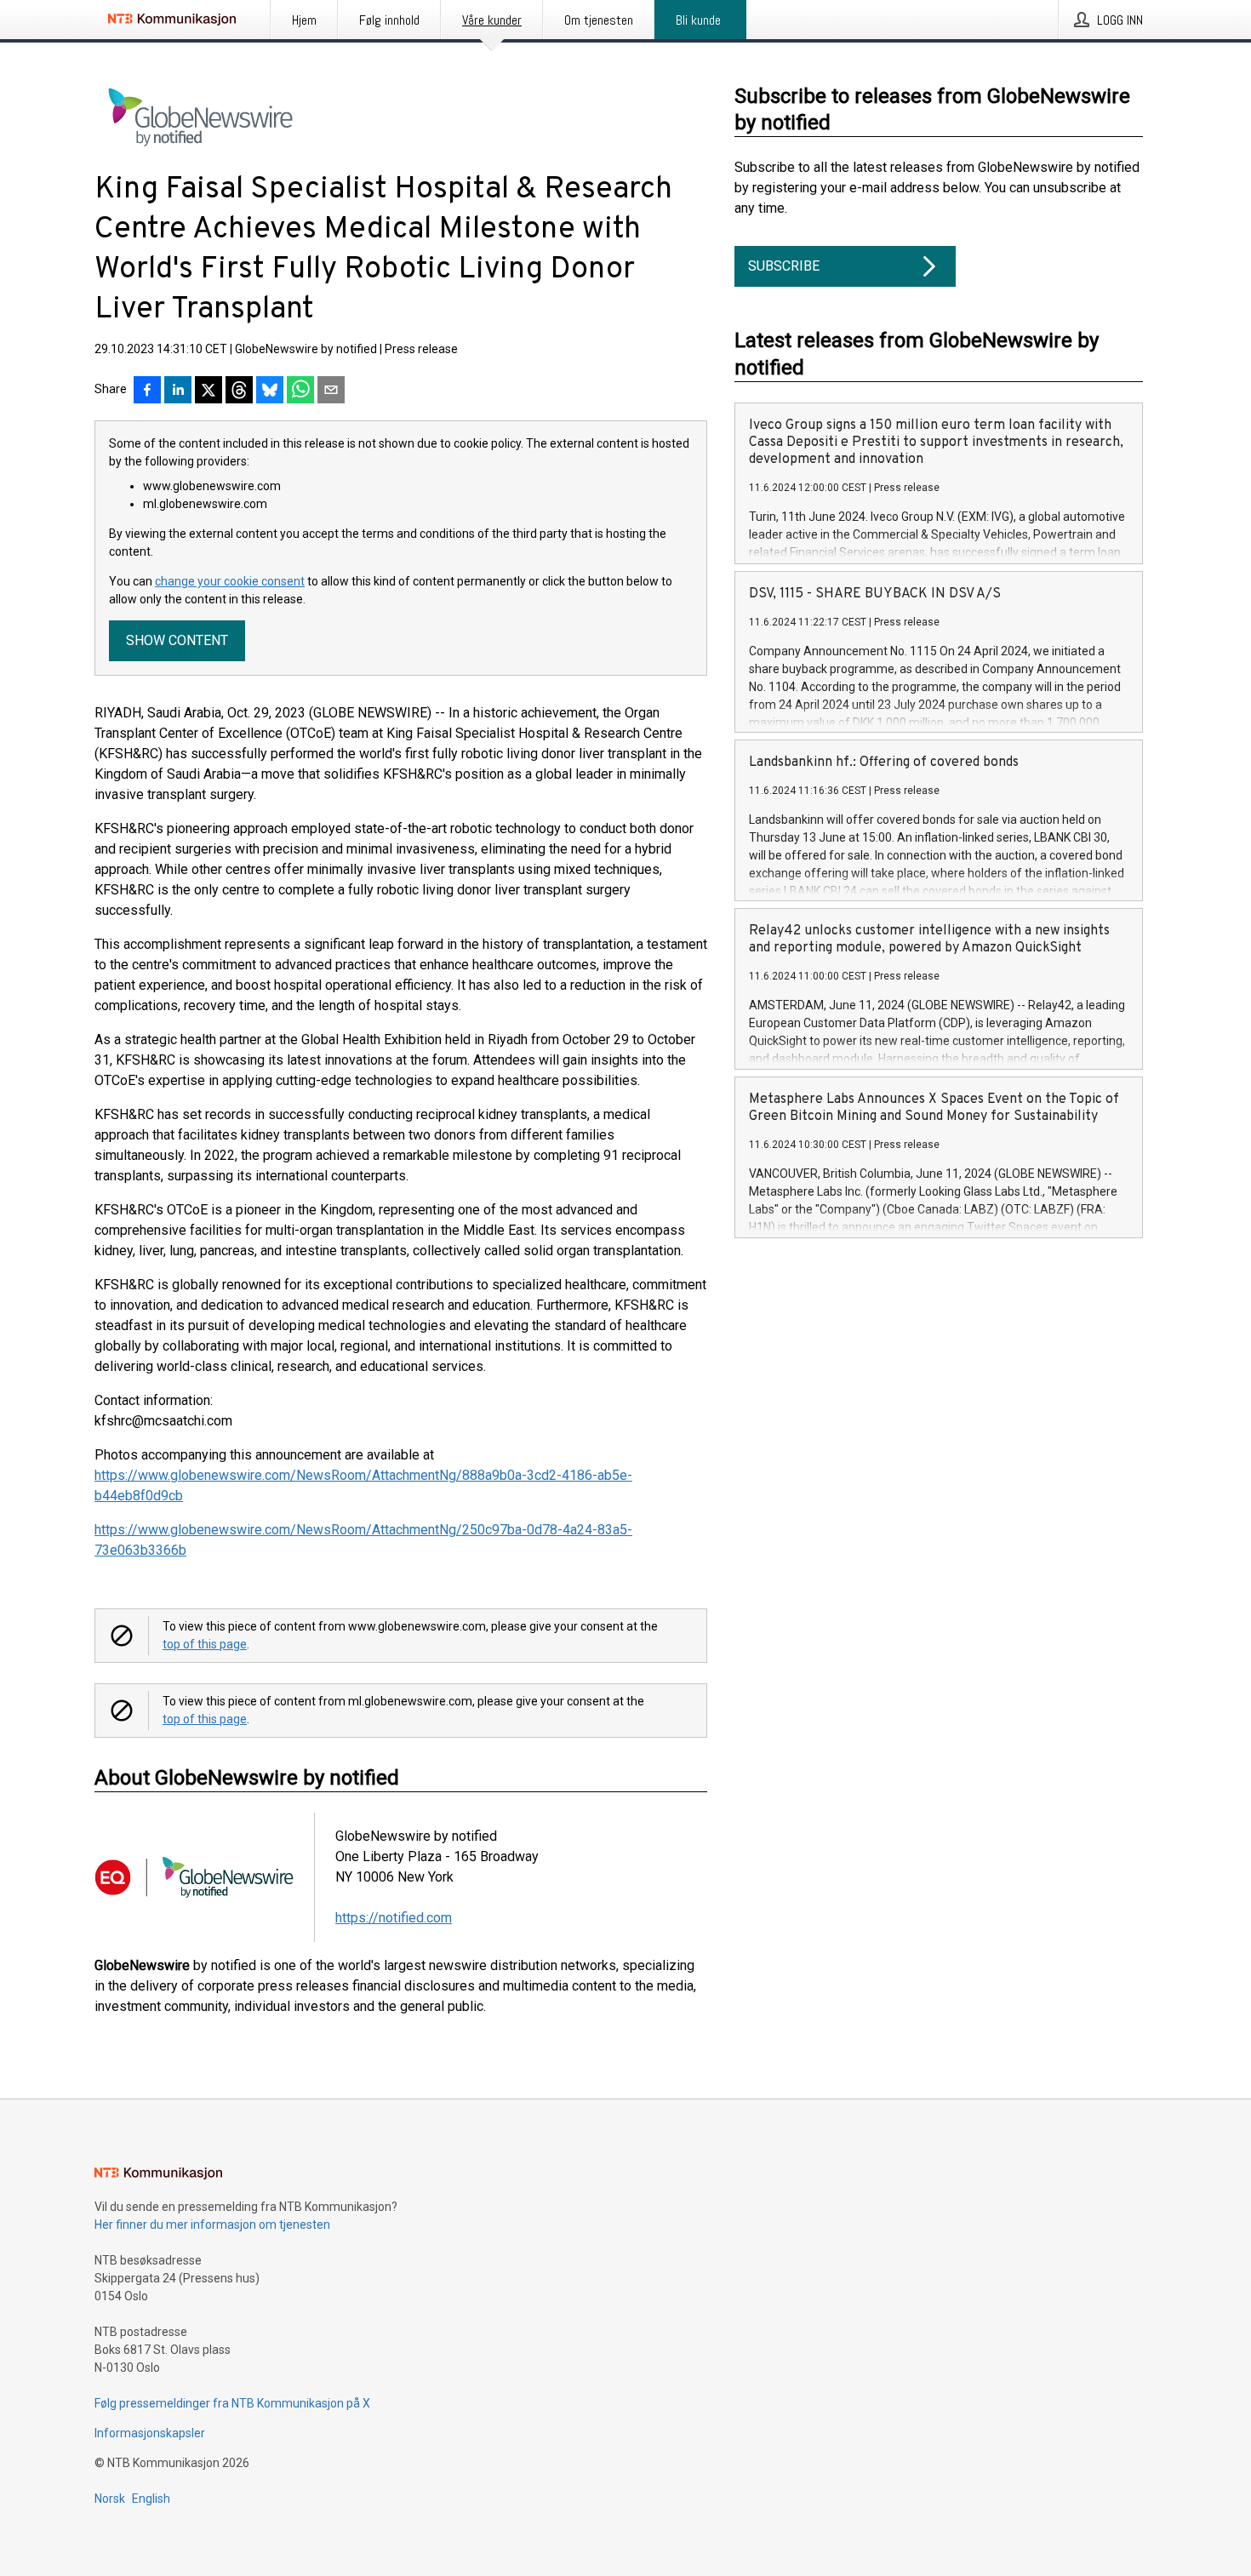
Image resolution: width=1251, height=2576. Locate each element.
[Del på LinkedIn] (178, 391)
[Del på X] (208, 391)
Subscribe (784, 266)
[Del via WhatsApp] (300, 391)
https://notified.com (394, 1918)
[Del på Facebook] (147, 391)
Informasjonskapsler (150, 2433)
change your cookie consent (230, 581)
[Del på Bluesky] (270, 391)
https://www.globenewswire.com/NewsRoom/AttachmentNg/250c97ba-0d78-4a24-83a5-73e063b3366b (363, 1540)
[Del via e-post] (331, 391)
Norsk (110, 2499)
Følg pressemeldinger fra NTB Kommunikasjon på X (232, 2403)
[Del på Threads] (239, 391)
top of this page (205, 1644)
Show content (177, 640)
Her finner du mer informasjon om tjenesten (212, 2225)
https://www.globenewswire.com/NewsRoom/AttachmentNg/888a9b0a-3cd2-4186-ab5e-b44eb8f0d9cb (363, 1485)
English (151, 2499)
